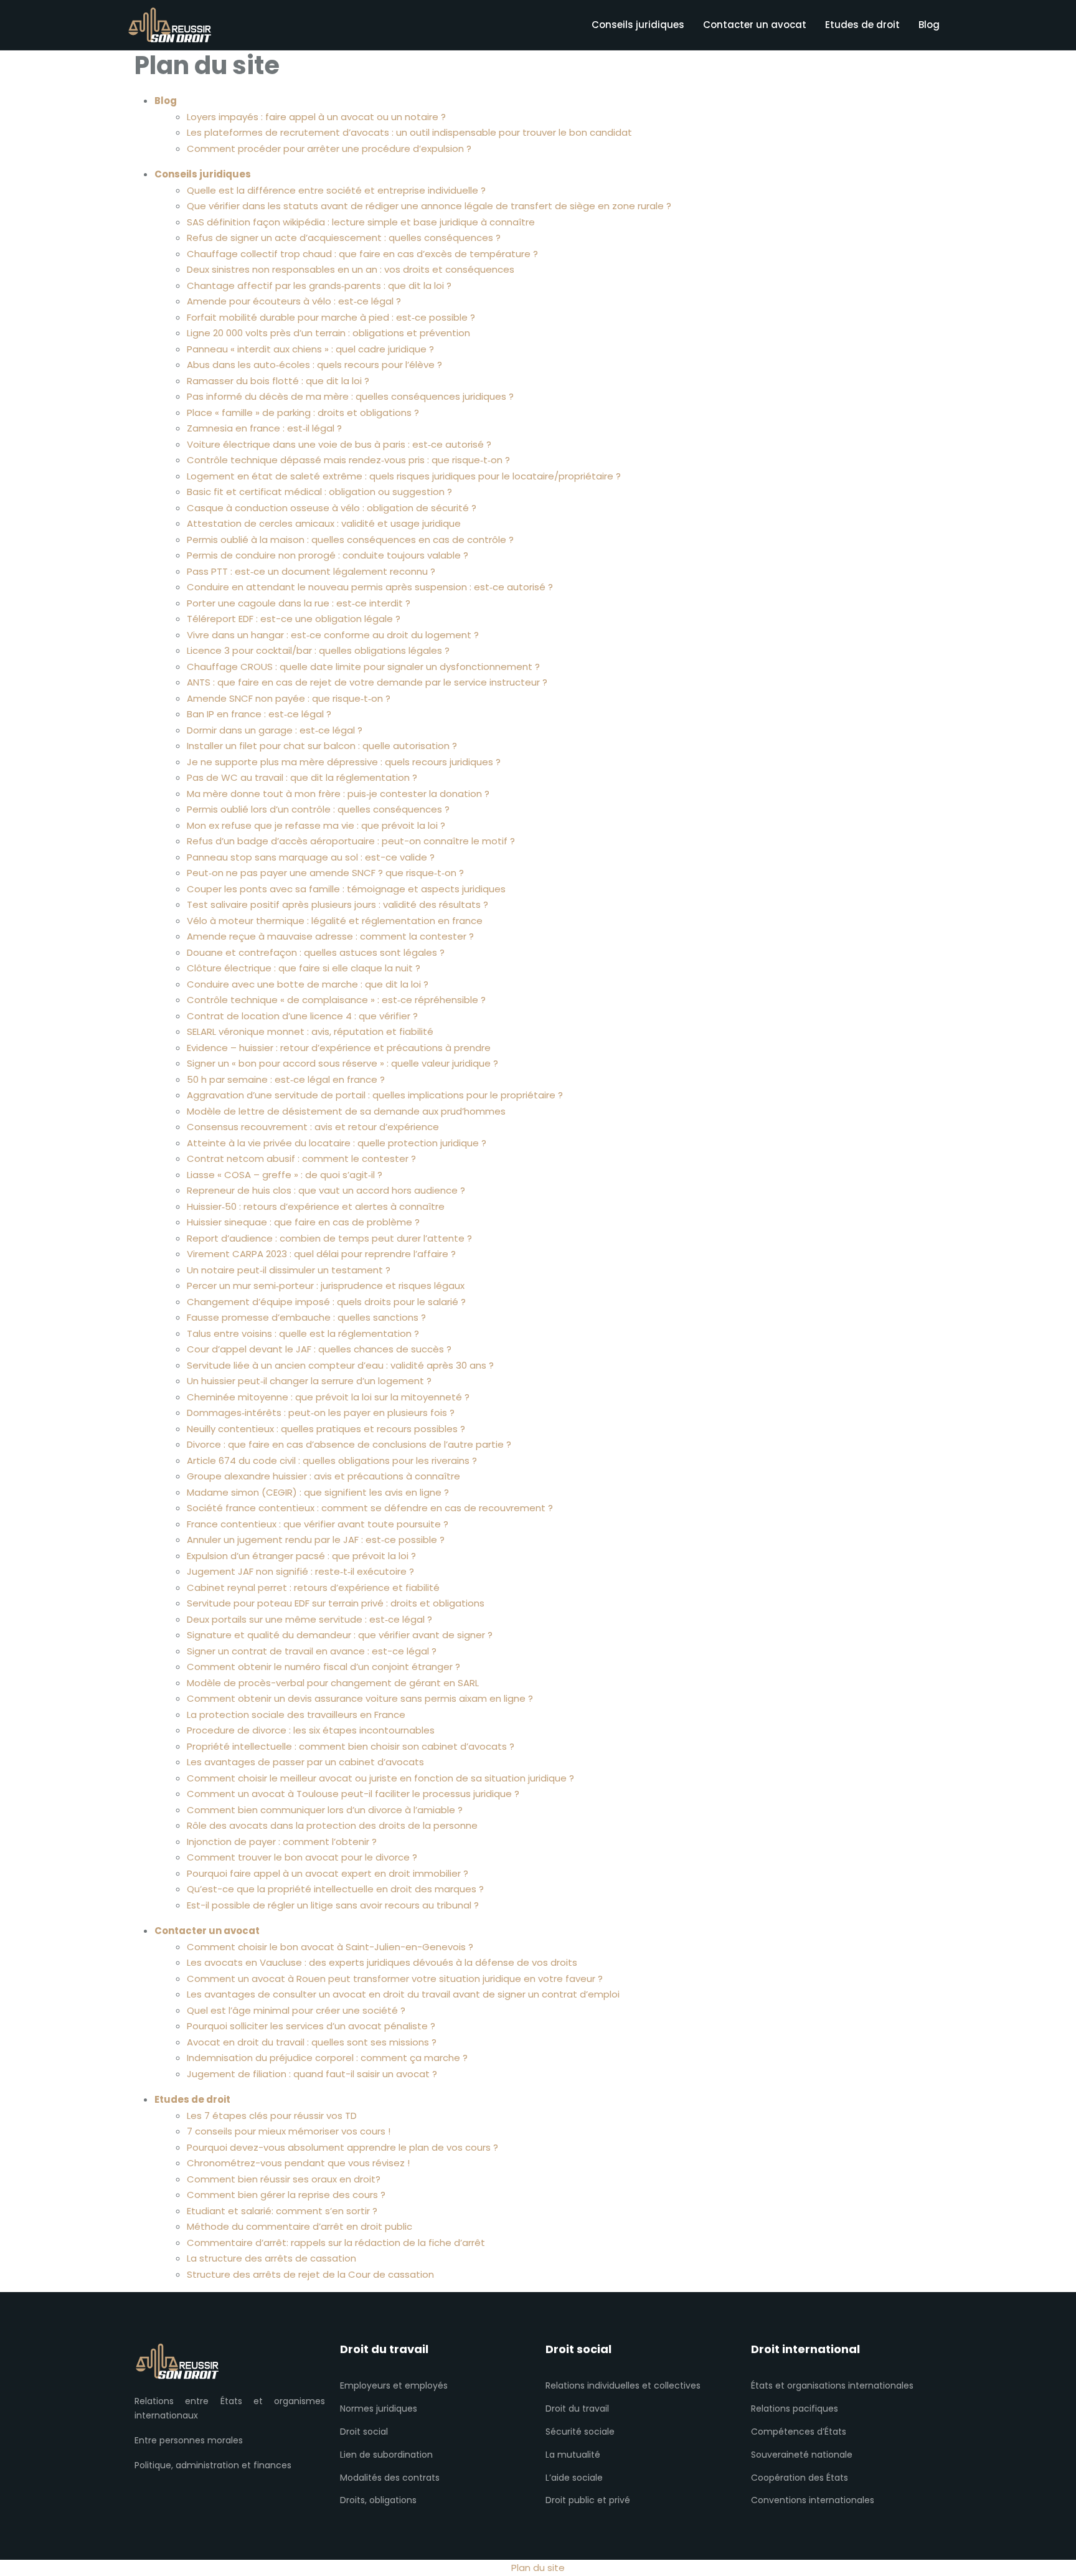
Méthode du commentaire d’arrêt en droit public (300, 2226)
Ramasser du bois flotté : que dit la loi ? (278, 381)
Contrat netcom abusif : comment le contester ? (301, 1158)
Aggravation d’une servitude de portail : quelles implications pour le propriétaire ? (375, 1095)
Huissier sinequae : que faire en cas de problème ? (303, 1222)
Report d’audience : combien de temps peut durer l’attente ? (329, 1238)
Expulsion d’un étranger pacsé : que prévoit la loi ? (301, 1556)
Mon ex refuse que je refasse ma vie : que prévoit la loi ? (316, 825)
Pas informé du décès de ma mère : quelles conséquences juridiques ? (350, 396)
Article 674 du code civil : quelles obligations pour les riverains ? (332, 1460)
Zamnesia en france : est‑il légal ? (264, 428)
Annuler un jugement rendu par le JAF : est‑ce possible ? (316, 1540)
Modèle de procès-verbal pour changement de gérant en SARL (333, 1683)
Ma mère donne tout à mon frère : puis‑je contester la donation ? (338, 794)
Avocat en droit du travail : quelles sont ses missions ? (312, 2042)
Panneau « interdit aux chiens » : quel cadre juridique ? (310, 349)
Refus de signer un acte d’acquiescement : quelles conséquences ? (344, 238)
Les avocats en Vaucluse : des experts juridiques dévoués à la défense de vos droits (382, 1962)
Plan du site (538, 2568)
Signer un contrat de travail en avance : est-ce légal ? (312, 1651)
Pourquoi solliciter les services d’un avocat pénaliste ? (311, 2026)
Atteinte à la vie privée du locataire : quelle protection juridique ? (337, 1143)
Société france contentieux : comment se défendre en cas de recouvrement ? (370, 1508)
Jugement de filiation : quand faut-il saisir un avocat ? (312, 2074)
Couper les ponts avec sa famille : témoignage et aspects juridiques (346, 889)
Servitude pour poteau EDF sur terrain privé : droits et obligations (336, 1603)
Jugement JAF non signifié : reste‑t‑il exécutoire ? (300, 1571)
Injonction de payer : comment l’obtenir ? (282, 1842)
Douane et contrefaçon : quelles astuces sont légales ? (316, 952)
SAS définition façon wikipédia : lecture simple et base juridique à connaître (361, 222)
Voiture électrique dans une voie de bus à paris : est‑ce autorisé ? (339, 444)
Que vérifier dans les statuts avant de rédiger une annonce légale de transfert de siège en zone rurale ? (429, 206)
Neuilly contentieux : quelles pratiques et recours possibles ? (326, 1429)
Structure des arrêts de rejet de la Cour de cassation (310, 2274)
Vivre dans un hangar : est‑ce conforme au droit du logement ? (333, 635)
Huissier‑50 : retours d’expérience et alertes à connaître (316, 1206)
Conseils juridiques (638, 25)
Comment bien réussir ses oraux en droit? (284, 2179)
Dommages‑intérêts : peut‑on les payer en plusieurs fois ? (321, 1413)
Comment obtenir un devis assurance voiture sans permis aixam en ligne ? (360, 1698)
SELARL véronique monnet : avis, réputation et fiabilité (310, 1031)
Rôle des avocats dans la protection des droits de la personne (332, 1825)
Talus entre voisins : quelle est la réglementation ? (303, 1333)
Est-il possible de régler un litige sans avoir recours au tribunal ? (333, 1905)
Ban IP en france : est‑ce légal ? (259, 714)
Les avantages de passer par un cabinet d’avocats (305, 1762)
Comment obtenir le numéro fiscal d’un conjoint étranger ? (323, 1667)
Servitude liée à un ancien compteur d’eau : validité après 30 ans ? (340, 1365)
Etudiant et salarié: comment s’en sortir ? (282, 2211)
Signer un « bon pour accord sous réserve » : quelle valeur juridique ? (342, 1063)
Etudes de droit (862, 25)
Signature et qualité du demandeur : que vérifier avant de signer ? (340, 1635)
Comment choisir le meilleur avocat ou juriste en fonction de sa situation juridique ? (380, 1778)
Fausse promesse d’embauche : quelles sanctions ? (306, 1317)
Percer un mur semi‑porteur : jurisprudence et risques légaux (326, 1286)
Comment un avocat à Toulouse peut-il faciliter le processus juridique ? (353, 1794)
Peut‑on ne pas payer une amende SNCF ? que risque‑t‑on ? (325, 873)
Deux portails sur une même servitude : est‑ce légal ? (309, 1619)
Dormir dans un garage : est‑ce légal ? (275, 730)
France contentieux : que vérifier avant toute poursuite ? (318, 1524)
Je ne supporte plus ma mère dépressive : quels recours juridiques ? (344, 762)
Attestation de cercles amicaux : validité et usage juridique (324, 523)
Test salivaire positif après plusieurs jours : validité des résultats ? (337, 904)
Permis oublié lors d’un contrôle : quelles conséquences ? (318, 809)
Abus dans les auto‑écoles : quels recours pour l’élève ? (314, 365)
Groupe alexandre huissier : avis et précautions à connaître (323, 1476)
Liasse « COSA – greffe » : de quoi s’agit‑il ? (285, 1175)
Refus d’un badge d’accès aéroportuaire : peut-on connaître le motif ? (351, 841)
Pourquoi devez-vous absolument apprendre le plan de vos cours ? (342, 2147)
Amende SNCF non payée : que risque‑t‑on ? (289, 698)
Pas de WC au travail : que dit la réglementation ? (302, 777)
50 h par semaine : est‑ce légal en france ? (286, 1079)
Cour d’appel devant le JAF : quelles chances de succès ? (319, 1349)
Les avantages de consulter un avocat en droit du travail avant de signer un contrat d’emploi (403, 1994)
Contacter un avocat (755, 25)
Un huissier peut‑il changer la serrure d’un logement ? (309, 1381)
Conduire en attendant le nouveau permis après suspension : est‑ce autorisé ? (370, 587)
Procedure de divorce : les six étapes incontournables (311, 1730)
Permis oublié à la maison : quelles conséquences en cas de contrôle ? (350, 540)
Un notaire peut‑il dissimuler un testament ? (289, 1270)
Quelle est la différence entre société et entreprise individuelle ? (336, 190)
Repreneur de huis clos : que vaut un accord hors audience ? (326, 1190)
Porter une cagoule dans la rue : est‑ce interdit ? (299, 603)
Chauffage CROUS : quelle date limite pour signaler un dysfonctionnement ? (363, 667)
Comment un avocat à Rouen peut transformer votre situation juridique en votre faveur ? (395, 1979)
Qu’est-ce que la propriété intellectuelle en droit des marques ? (335, 1889)
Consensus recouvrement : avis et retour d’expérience (313, 1127)
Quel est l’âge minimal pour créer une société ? (296, 2010)
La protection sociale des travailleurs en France (296, 1715)
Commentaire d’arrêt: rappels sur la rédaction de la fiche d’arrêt (336, 2243)
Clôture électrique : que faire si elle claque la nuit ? (304, 968)
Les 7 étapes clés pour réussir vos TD (272, 2116)
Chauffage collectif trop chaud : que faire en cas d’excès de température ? (362, 254)
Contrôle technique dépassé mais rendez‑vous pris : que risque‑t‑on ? (348, 460)
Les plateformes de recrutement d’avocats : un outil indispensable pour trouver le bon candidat (409, 132)
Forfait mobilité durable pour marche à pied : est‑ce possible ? (331, 317)
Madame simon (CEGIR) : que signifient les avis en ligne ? (318, 1492)
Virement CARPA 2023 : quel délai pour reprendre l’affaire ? (321, 1254)
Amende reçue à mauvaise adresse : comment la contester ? (330, 936)
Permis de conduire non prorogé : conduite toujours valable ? (328, 555)
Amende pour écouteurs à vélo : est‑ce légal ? (294, 301)
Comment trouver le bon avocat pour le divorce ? (302, 1857)
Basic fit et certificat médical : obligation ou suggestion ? (319, 492)
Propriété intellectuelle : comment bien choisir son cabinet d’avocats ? (351, 1746)
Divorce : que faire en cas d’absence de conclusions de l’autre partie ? (349, 1444)
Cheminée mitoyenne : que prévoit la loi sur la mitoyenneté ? (328, 1397)
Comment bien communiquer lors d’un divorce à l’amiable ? (325, 1810)
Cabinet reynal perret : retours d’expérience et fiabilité (313, 1588)
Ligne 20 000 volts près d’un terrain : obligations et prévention (328, 333)
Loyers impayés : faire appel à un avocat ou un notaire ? (316, 117)
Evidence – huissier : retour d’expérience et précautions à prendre (339, 1048)
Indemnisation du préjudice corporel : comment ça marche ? (327, 2058)
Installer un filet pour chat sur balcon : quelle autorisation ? (322, 746)
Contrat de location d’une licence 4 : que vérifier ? (302, 1016)
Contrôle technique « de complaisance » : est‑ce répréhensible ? (336, 1000)
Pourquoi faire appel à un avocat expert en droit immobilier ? (328, 1873)
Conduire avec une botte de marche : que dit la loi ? (308, 984)
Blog (929, 25)
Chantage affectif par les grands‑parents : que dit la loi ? (319, 285)
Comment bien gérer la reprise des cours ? (286, 2195)
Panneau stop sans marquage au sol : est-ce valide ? (311, 857)
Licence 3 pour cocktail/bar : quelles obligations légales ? (318, 650)
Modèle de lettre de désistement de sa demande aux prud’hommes (346, 1111)
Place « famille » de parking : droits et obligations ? (303, 413)
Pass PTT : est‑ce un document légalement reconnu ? (311, 571)
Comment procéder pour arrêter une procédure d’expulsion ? (329, 149)
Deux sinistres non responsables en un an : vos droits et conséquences (351, 269)
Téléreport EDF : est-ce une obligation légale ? (294, 619)
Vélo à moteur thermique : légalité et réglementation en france (335, 921)
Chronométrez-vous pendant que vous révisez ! (298, 2163)
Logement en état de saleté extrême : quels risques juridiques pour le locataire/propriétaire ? (404, 476)
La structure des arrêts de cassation (271, 2258)
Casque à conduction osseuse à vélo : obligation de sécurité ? (332, 508)
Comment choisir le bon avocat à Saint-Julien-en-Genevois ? (330, 1947)
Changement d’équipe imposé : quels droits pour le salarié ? (326, 1302)
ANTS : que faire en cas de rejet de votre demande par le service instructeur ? (367, 682)
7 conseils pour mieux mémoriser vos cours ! (289, 2131)
